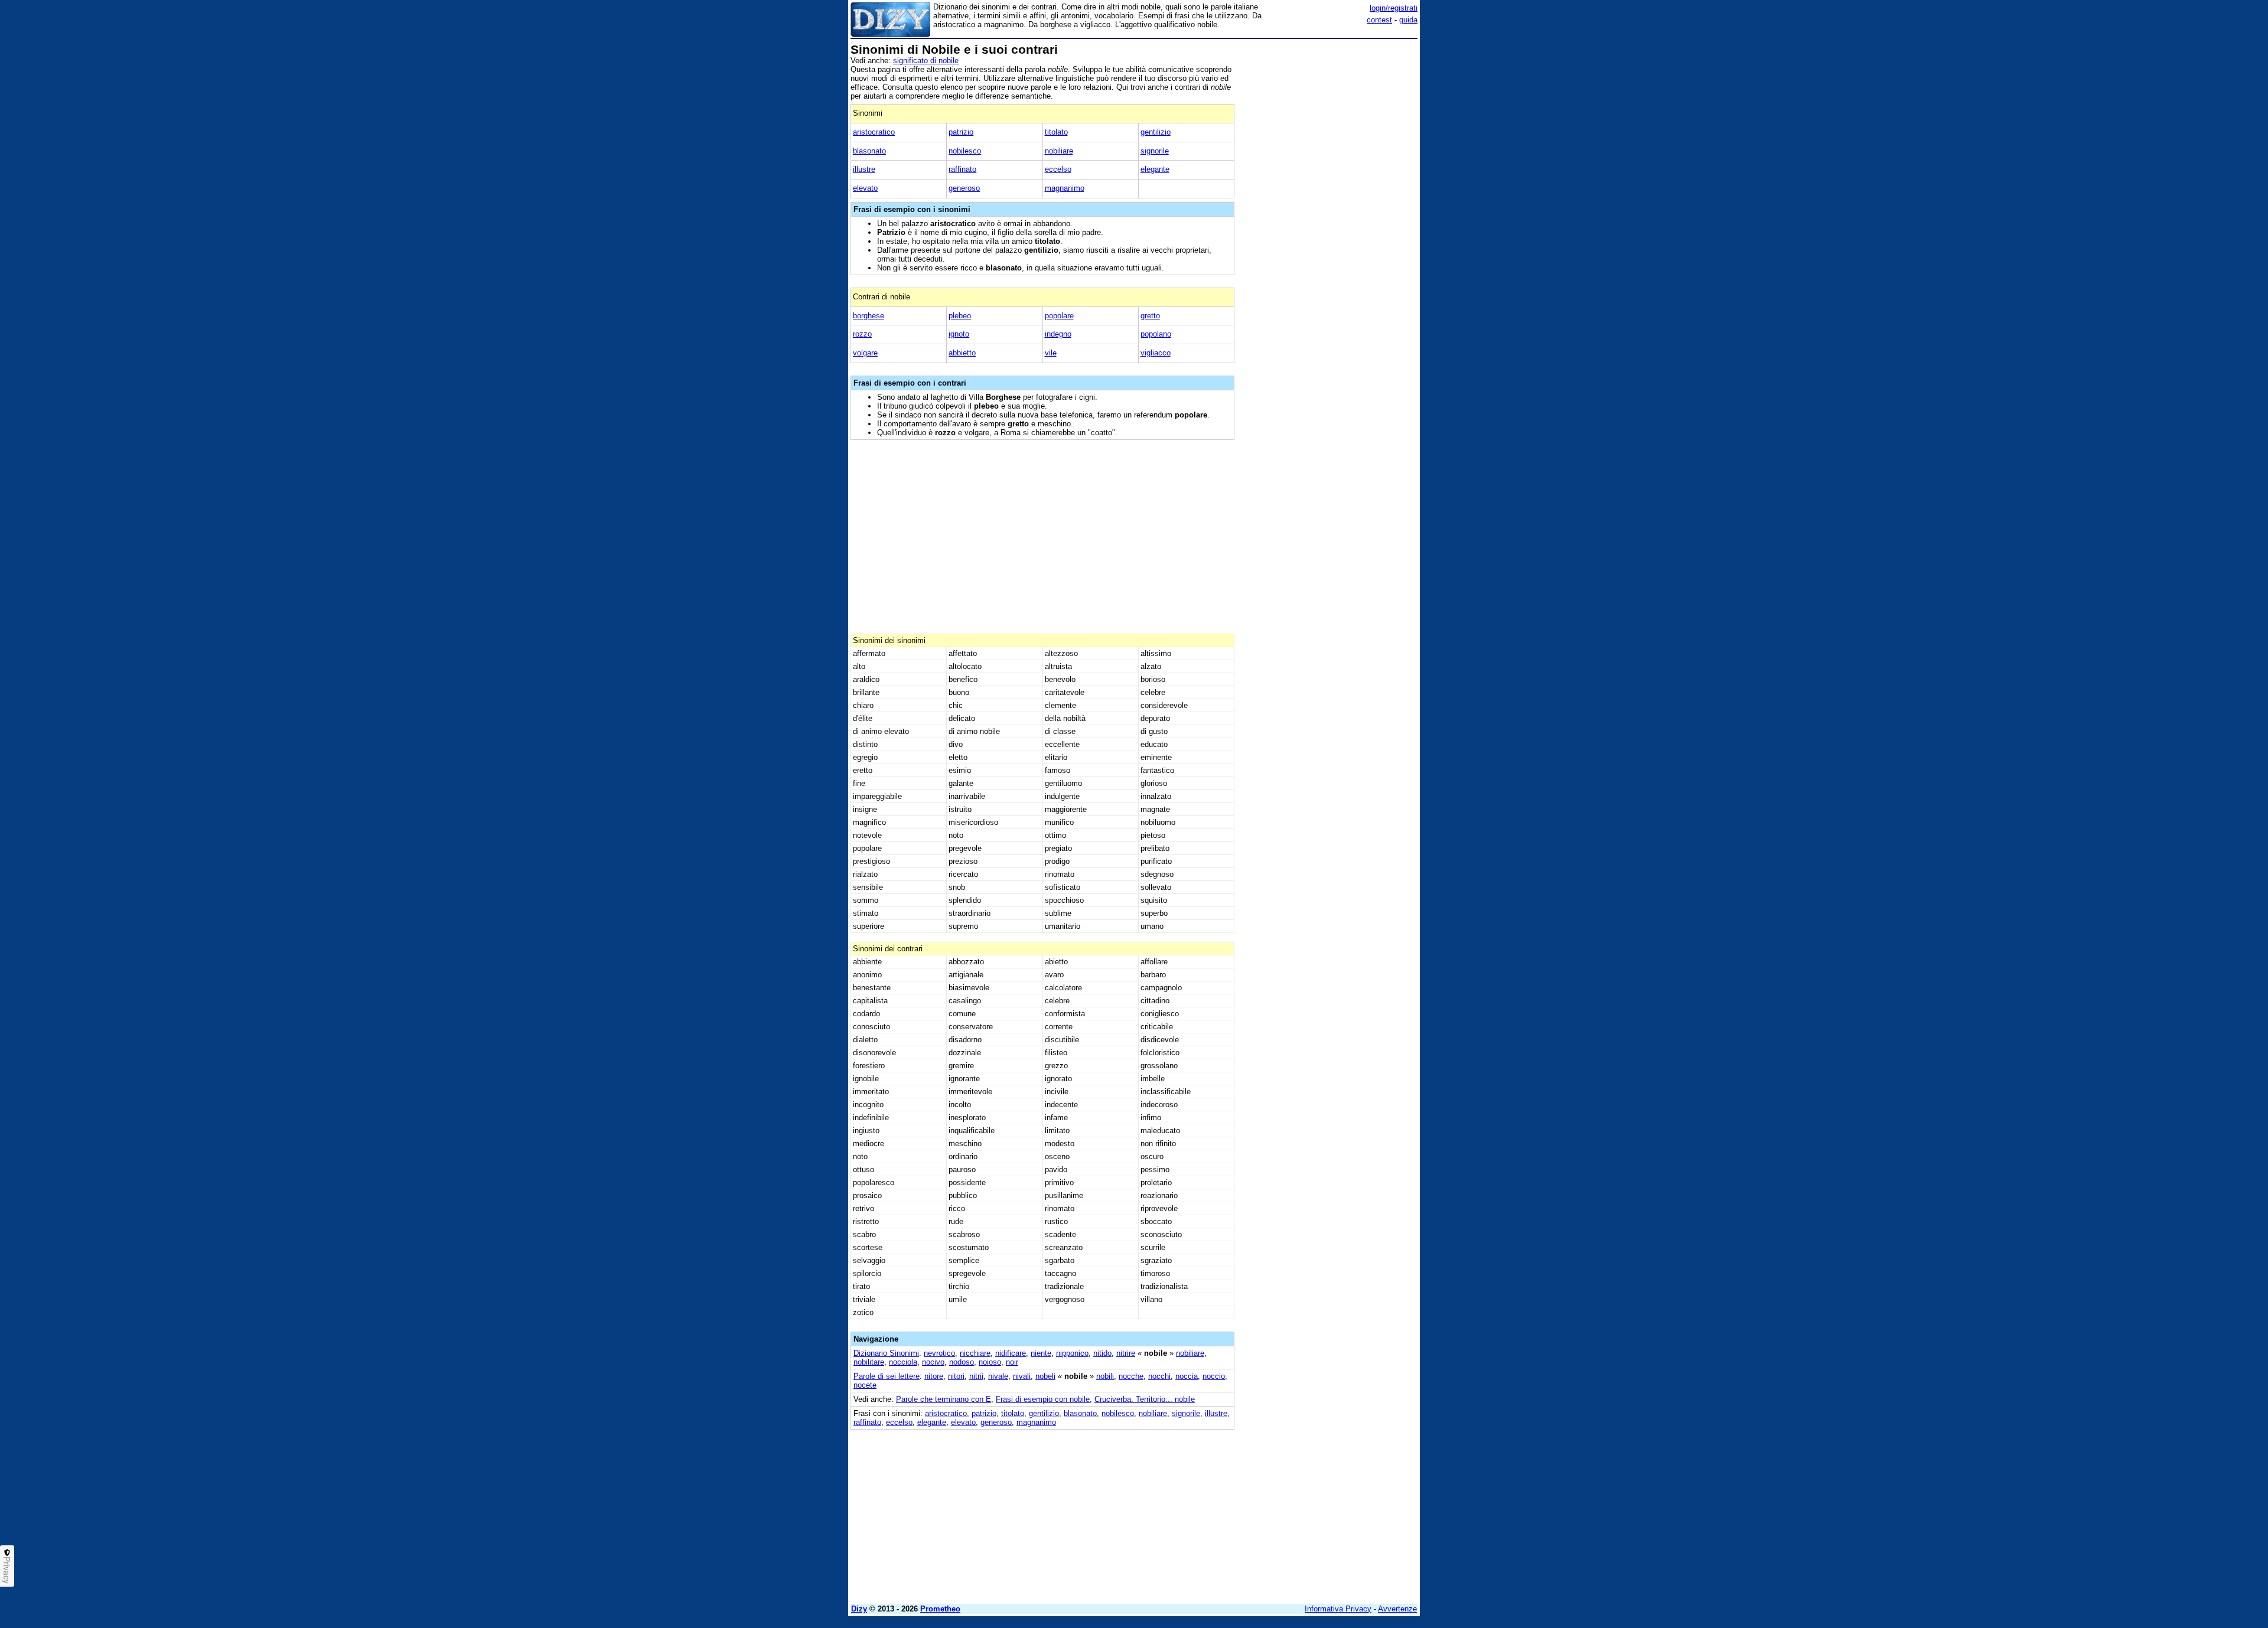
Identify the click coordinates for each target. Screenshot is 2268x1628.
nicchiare (975, 1353)
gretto (1150, 316)
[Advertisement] (1329, 220)
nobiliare (1059, 151)
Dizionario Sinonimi (886, 1353)
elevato (865, 188)
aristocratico (874, 132)
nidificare (1011, 1353)
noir (1012, 1362)
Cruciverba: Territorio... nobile (1145, 1399)
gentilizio (1156, 132)
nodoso (962, 1362)
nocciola (903, 1362)
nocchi (1159, 1376)
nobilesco (965, 151)
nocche (1131, 1376)
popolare (1059, 316)
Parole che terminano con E (944, 1399)
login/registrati (1394, 8)
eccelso (1058, 169)
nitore (934, 1376)
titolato (1056, 132)
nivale (998, 1376)
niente (1041, 1353)
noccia (1187, 1376)
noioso (990, 1362)
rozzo (862, 334)
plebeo (960, 316)
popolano (1156, 334)
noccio (1214, 1376)
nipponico (1072, 1353)
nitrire (1126, 1353)
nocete (865, 1385)
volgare (865, 353)
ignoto (959, 334)
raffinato (962, 169)
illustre (864, 169)
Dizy (859, 1609)
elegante (1155, 169)
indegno (1058, 334)
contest (1379, 20)
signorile (1155, 151)
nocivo (933, 1362)
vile (1051, 353)
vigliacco (1156, 353)
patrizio (961, 132)
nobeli (1045, 1376)
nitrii (976, 1376)
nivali (1022, 1376)
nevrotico (939, 1353)
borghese (869, 316)
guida (1408, 20)
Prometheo (940, 1609)
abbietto (962, 353)
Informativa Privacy (1338, 1609)
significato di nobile (926, 61)
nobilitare (869, 1362)
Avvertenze (1397, 1609)
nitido (1102, 1353)
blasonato (869, 151)
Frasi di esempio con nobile (1043, 1399)
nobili (1105, 1376)
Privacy (7, 1570)
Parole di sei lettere (887, 1376)
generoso (964, 188)
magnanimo (1065, 188)
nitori (956, 1376)
